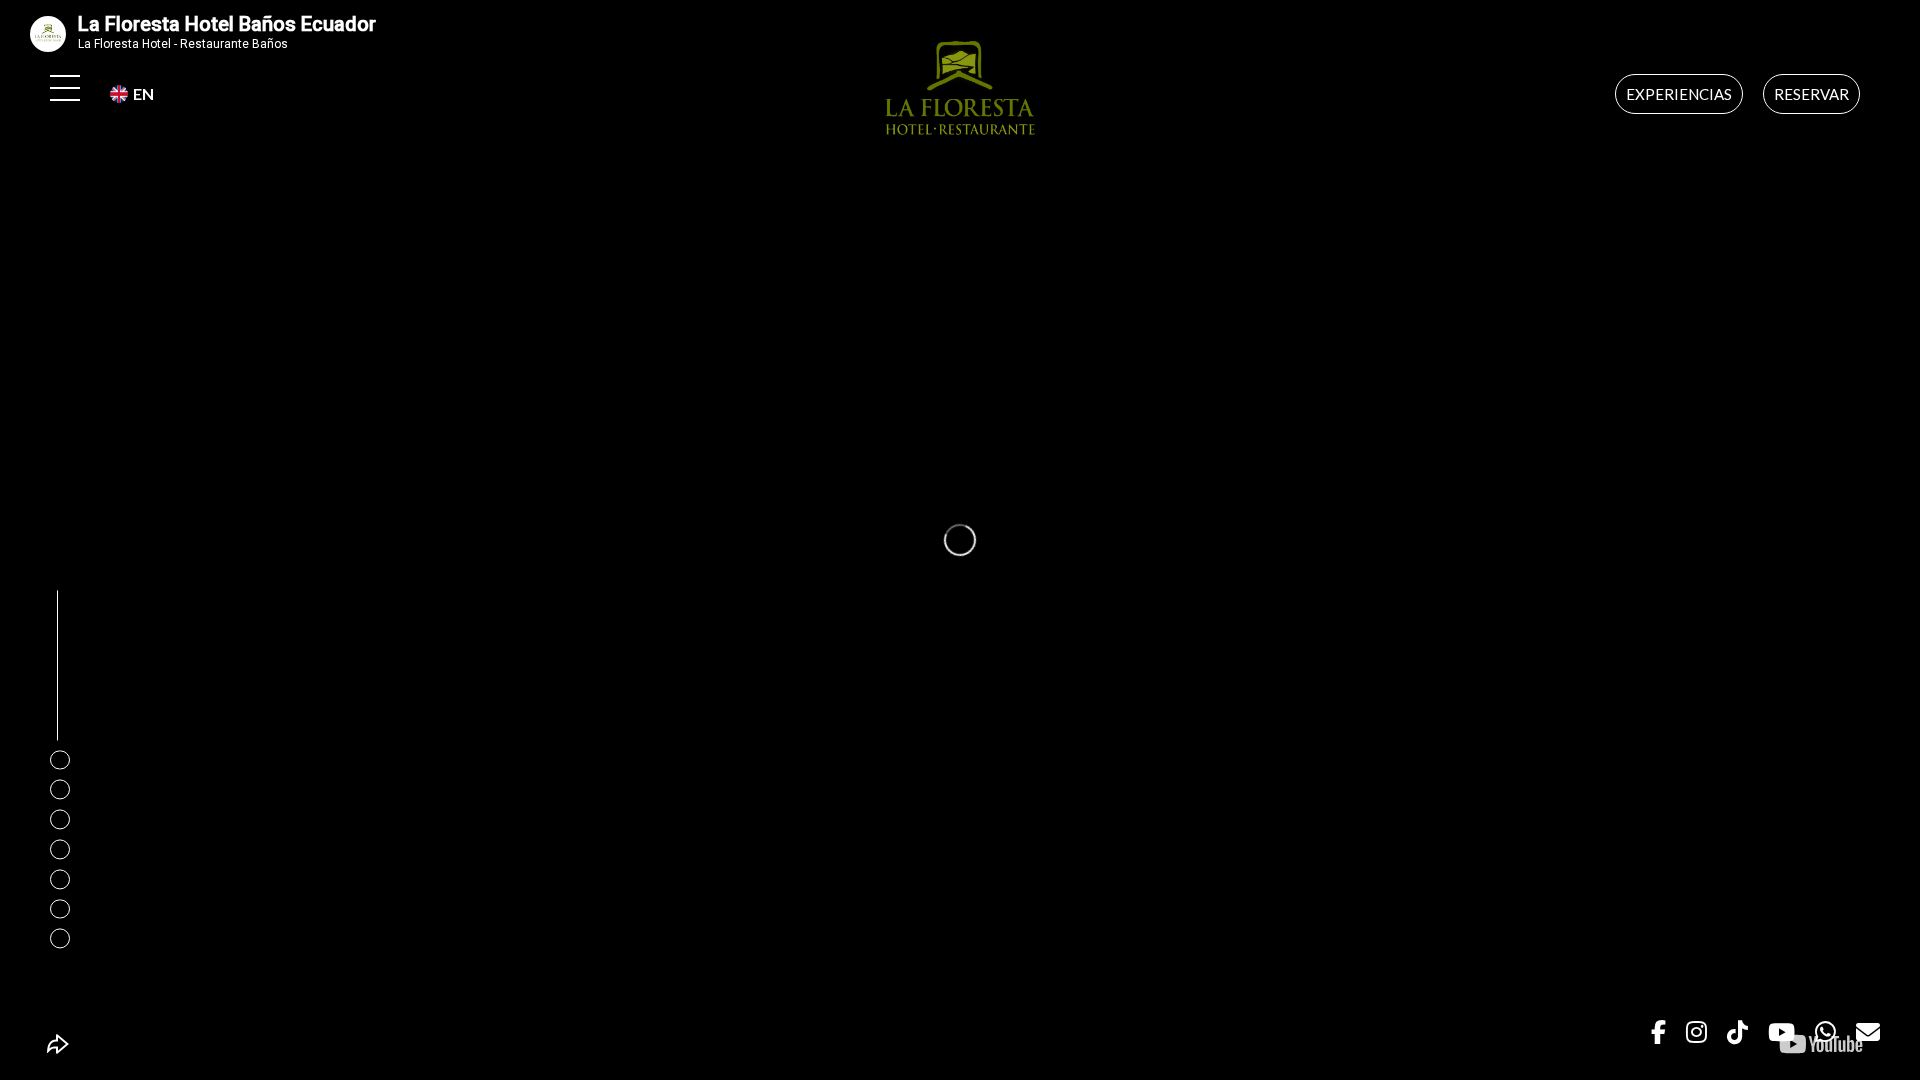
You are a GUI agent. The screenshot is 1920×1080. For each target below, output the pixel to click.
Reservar (1811, 94)
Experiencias (1679, 94)
